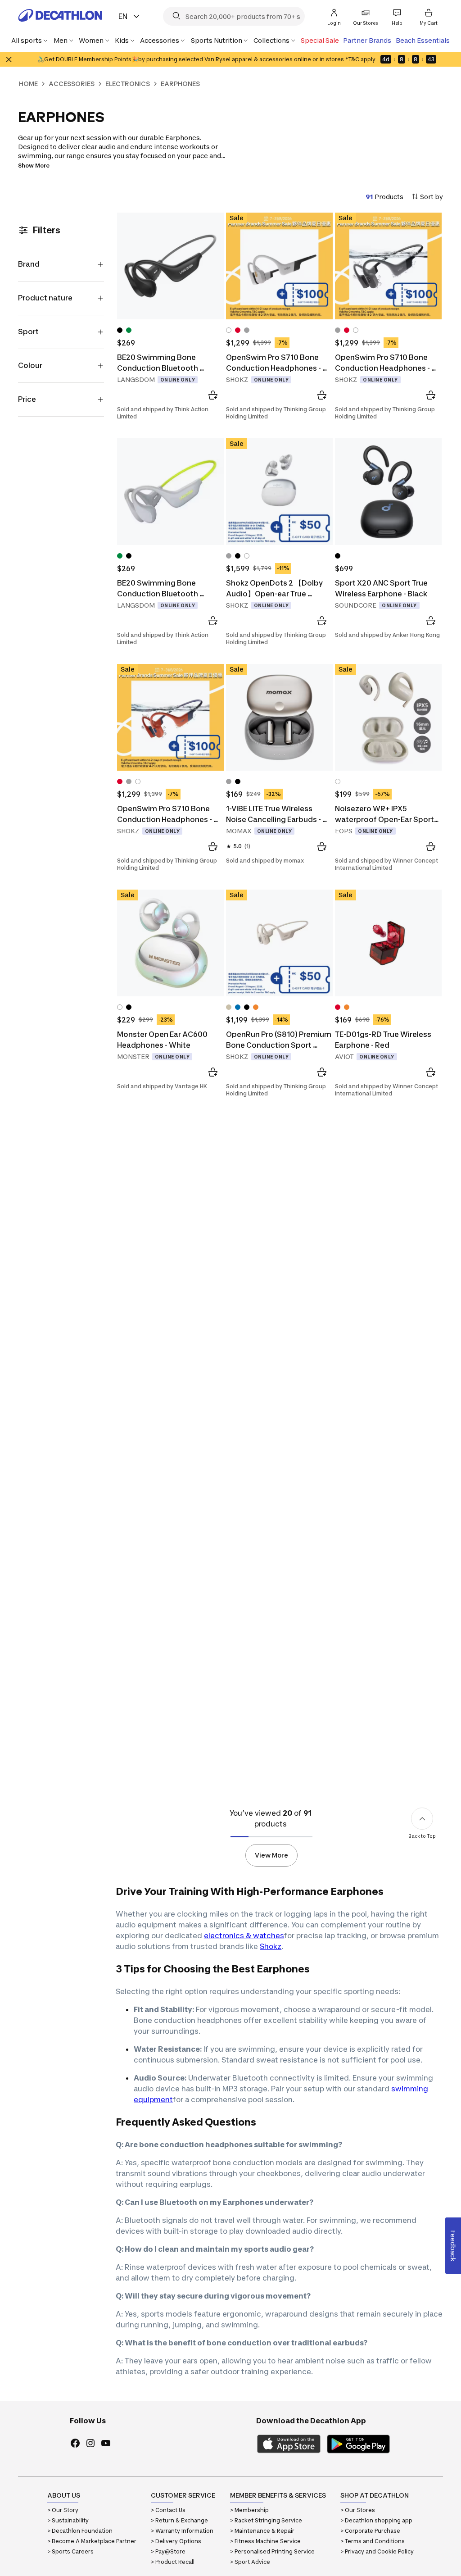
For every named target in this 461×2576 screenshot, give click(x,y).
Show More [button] (34, 166)
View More (271, 1855)
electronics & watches (244, 1935)
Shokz (271, 1946)
